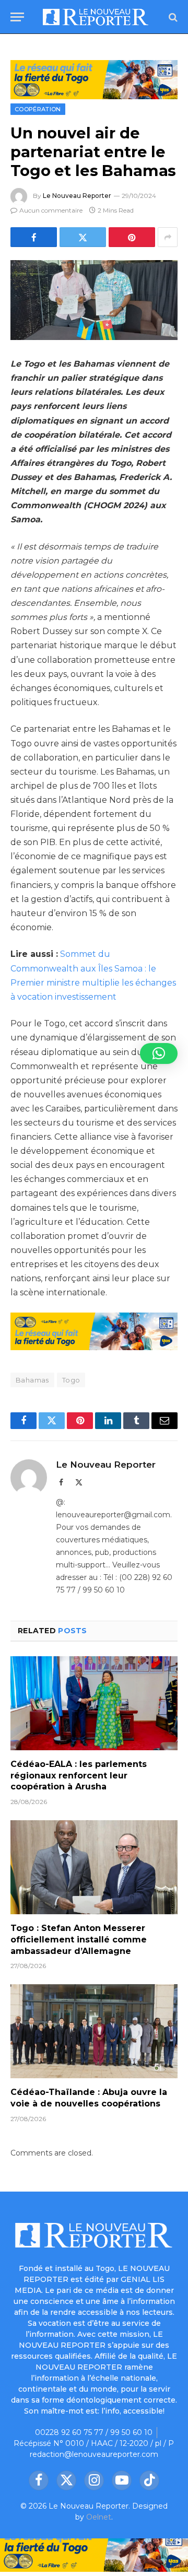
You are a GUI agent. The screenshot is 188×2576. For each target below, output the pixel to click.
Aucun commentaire (51, 210)
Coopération (38, 109)
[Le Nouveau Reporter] (96, 17)
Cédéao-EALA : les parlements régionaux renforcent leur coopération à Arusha (79, 1776)
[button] (159, 1053)
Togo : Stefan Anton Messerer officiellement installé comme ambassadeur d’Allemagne (79, 1940)
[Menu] (17, 17)
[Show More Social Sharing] (168, 237)
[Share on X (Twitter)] (83, 237)
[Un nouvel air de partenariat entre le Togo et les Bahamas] (94, 300)
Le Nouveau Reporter (77, 196)
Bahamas (32, 1380)
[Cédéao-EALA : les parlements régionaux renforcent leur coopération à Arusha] (94, 1703)
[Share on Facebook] (34, 237)
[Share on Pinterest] (132, 237)
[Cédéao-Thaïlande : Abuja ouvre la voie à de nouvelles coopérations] (94, 2031)
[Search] (172, 17)
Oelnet (99, 2517)
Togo (71, 1380)
